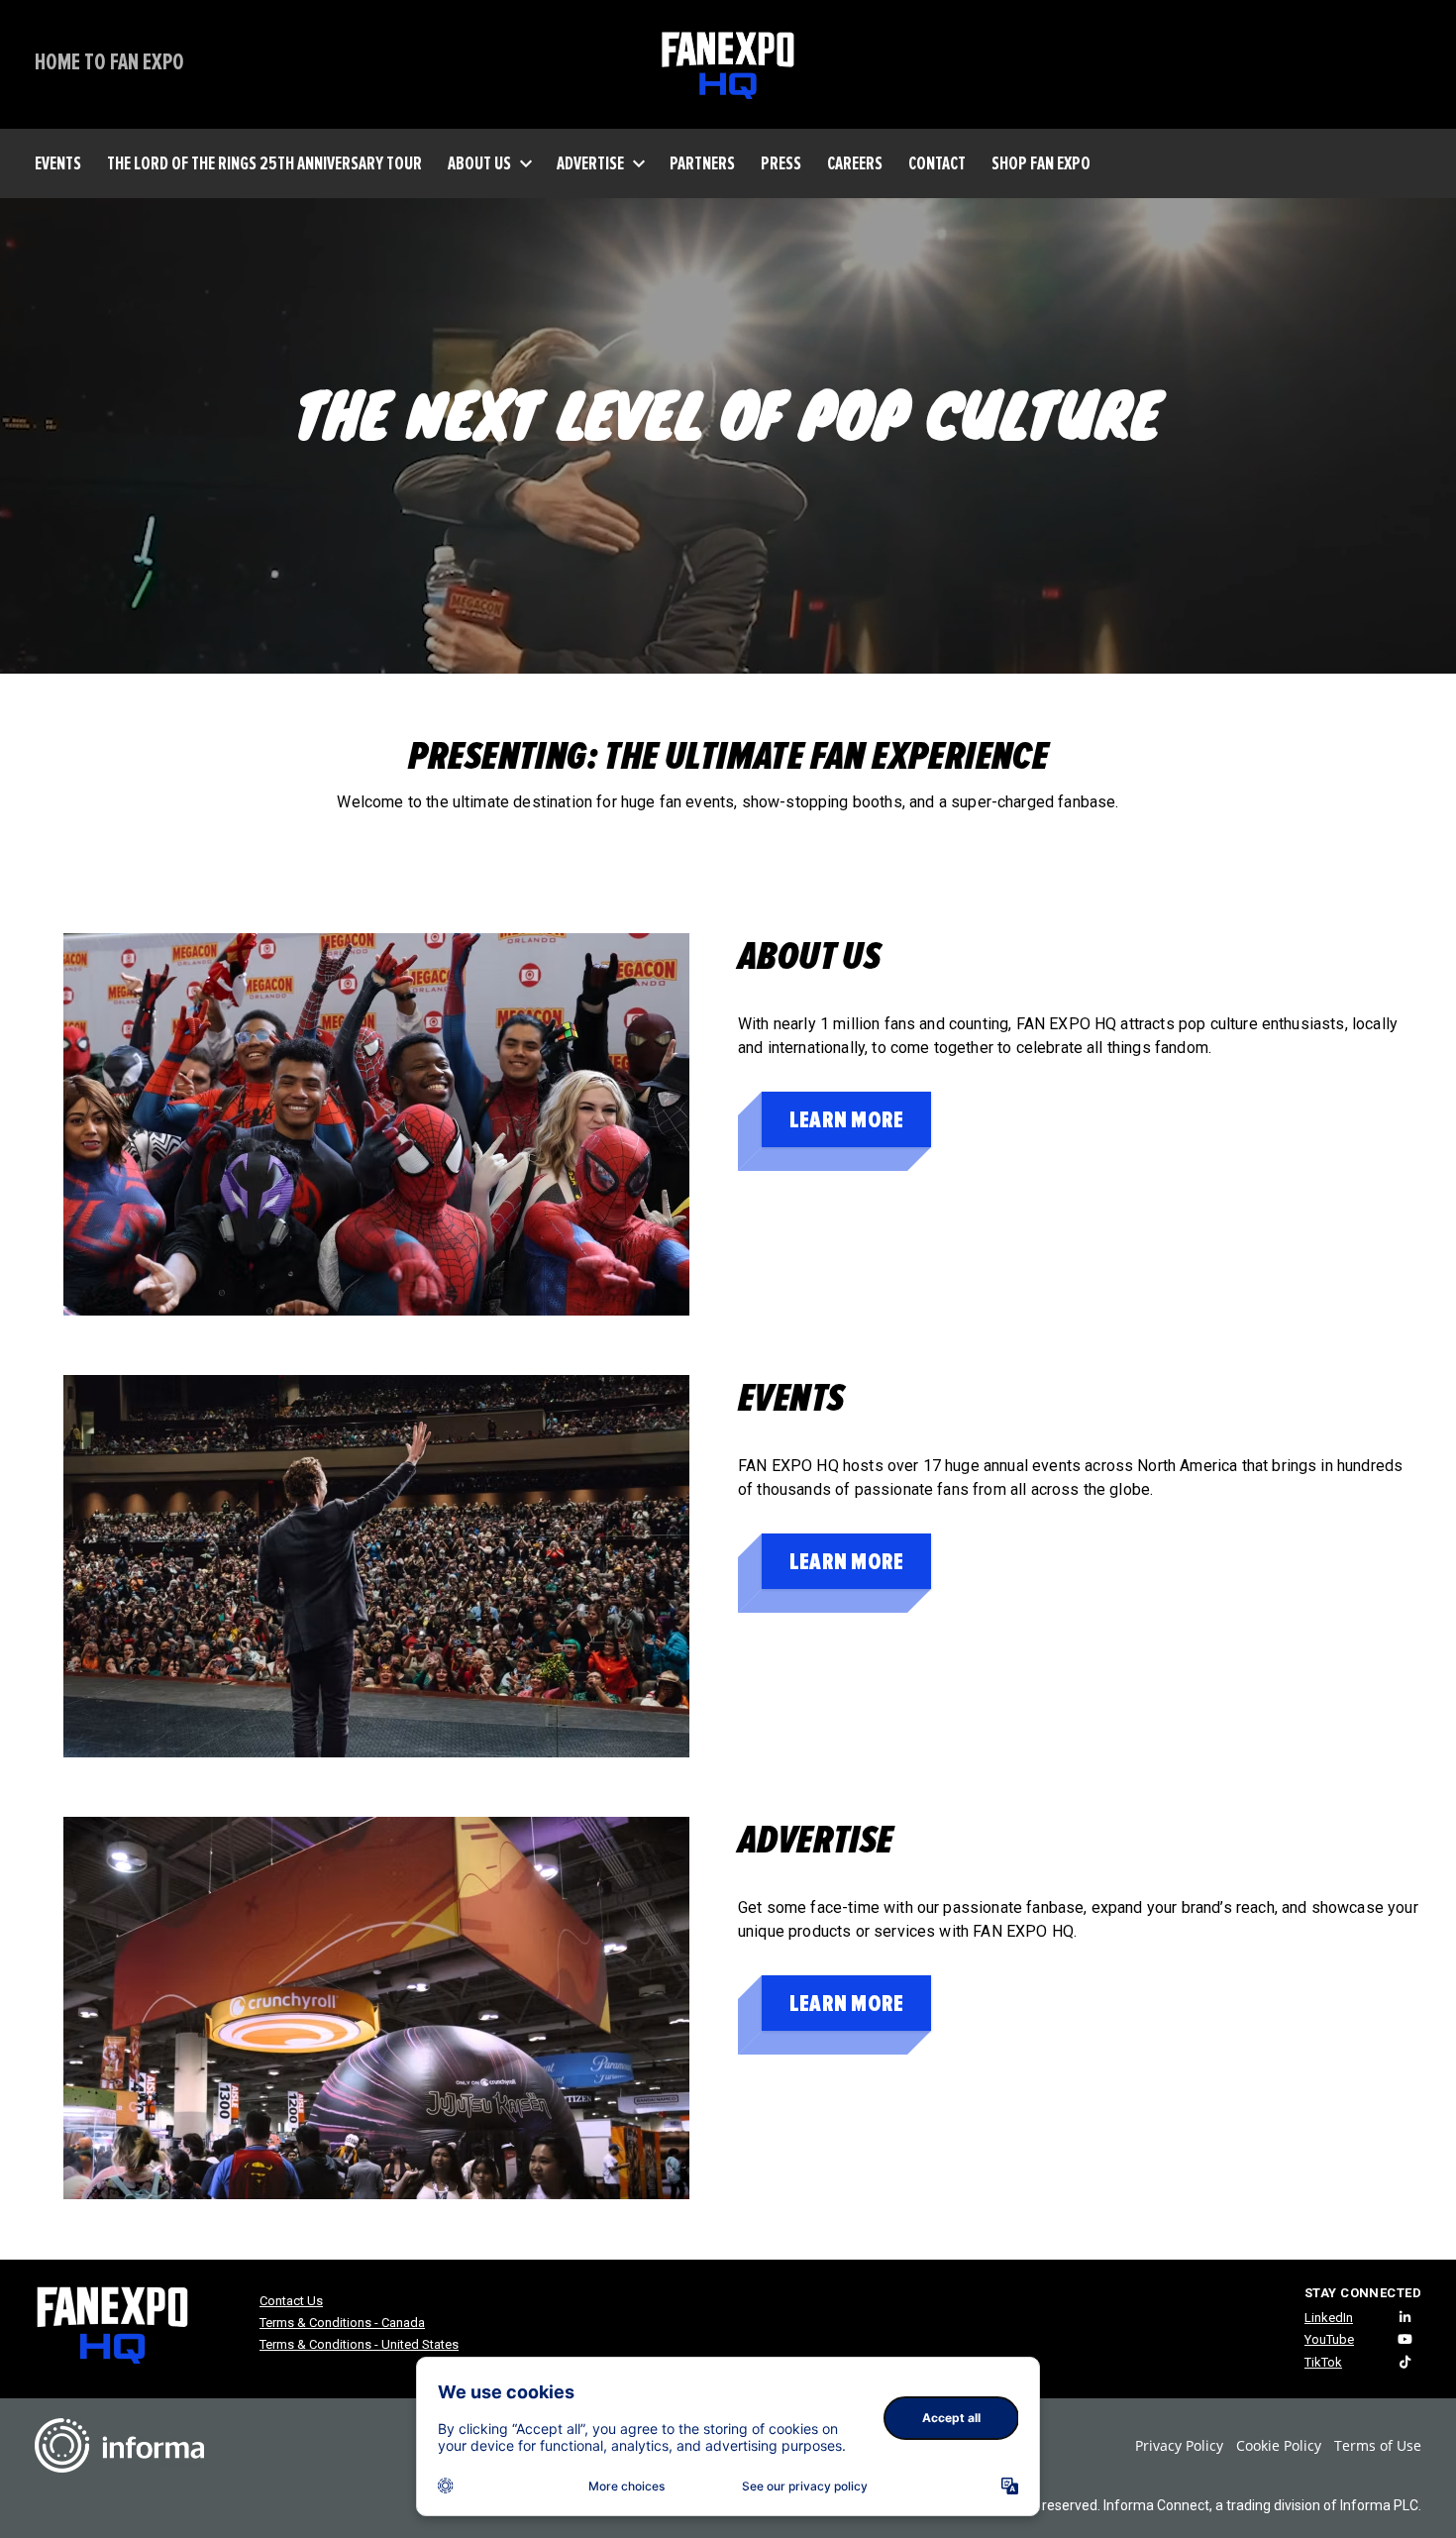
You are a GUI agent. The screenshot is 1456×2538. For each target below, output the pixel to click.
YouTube (1329, 2339)
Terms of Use (1378, 2445)
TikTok (1323, 2362)
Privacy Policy (1179, 2445)
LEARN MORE (846, 1120)
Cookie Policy (1279, 2445)
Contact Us (291, 2301)
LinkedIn (1329, 2318)
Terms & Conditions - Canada (342, 2323)
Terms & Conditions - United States (359, 2344)
